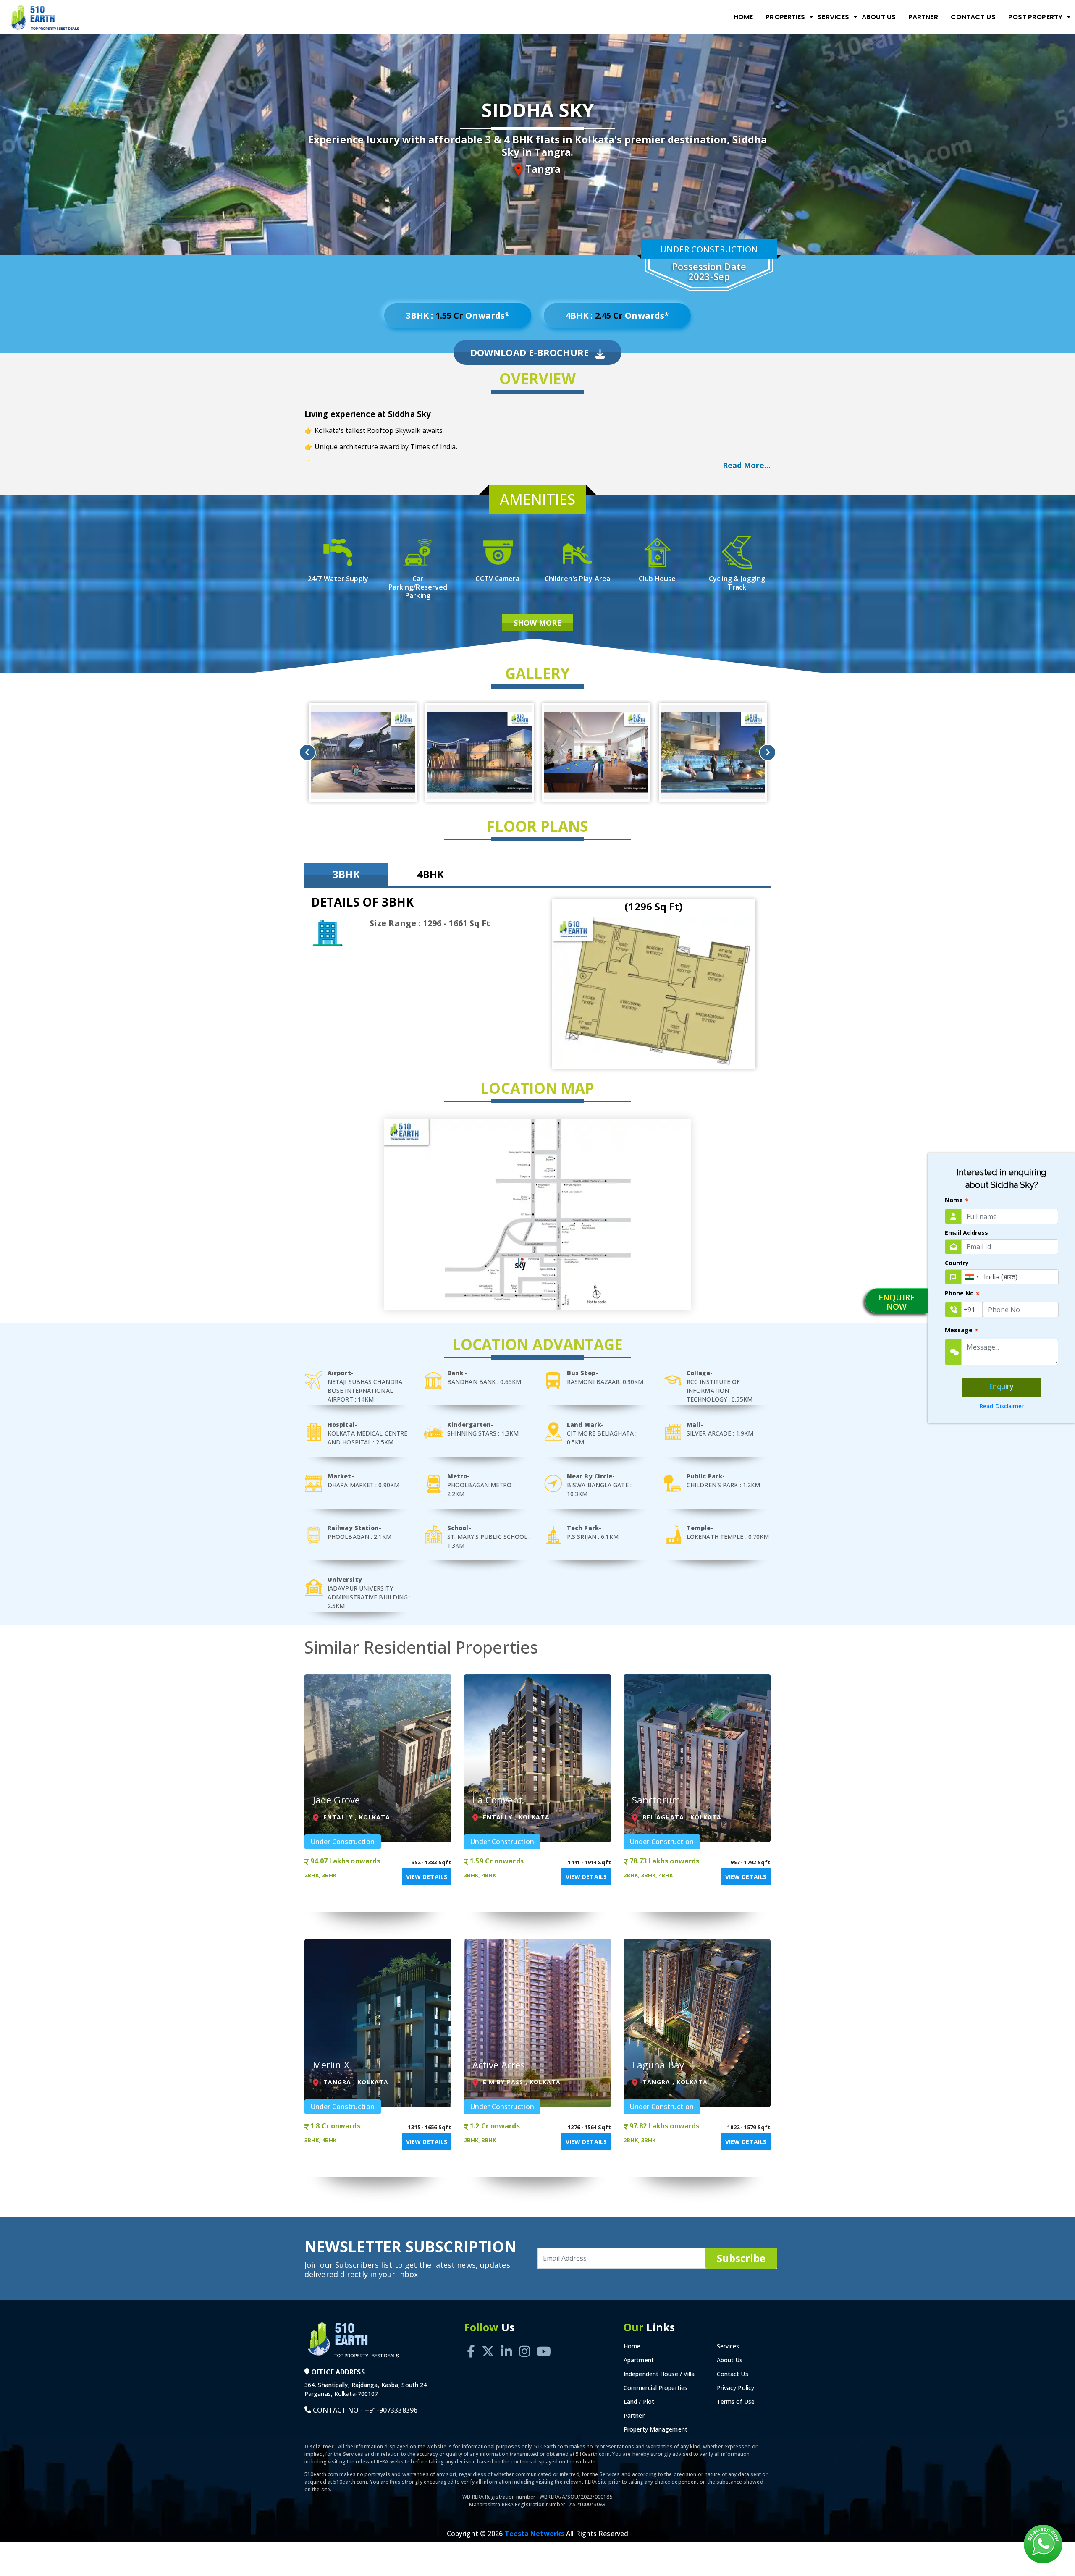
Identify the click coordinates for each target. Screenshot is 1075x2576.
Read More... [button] (747, 465)
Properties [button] (785, 17)
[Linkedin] (506, 2342)
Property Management (655, 2429)
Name (957, 1201)
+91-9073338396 (391, 2410)
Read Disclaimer (1002, 1406)
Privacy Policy (735, 2388)
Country (957, 1263)
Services (728, 2346)
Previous (307, 752)
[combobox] (972, 1277)
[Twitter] (488, 2342)
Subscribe (741, 2258)
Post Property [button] (1035, 17)
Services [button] (833, 17)
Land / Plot (639, 2402)
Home (743, 17)
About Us (879, 17)
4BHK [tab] (430, 874)
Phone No (962, 1294)
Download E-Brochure (531, 352)
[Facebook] (471, 2342)
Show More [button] (538, 623)
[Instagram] (524, 2342)
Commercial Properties (655, 2388)
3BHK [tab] (346, 874)
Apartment (639, 2360)
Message (962, 1331)
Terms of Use (736, 2402)
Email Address (966, 1233)
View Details (427, 1877)
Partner (923, 17)
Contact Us (973, 17)
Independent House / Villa (659, 2374)
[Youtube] (544, 2342)
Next (768, 752)
